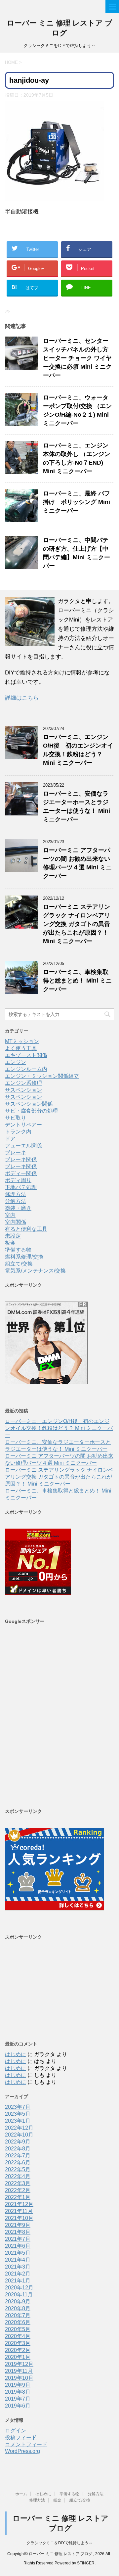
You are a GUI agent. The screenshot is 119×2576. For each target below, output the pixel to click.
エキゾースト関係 (26, 1055)
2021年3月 (18, 2267)
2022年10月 (19, 2135)
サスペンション (23, 1090)
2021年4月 (18, 2260)
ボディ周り (18, 1180)
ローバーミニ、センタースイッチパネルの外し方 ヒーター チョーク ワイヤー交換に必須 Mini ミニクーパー (79, 358)
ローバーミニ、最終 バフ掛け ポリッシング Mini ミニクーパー (77, 502)
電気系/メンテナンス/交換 (35, 1271)
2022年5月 (18, 2169)
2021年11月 (19, 2211)
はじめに (16, 2054)
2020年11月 (19, 2295)
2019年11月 (19, 2371)
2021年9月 (18, 2225)
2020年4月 (18, 2336)
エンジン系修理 (23, 1083)
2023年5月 (18, 2114)
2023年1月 (18, 2121)
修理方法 (16, 1194)
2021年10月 (19, 2218)
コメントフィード (26, 2444)
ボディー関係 (21, 1173)
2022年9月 (18, 2142)
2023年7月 (18, 2107)
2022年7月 (18, 2156)
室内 (10, 1215)
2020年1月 (18, 2357)
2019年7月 (18, 2399)
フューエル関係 (23, 1146)
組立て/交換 (19, 1264)
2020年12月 (19, 2288)
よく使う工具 (21, 1048)
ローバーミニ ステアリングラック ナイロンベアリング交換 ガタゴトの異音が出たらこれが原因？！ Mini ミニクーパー (77, 924)
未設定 (13, 1236)
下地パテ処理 (21, 1187)
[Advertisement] (59, 1716)
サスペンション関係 (29, 1104)
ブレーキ (16, 1152)
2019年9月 (18, 2385)
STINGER (86, 2563)
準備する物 (18, 1250)
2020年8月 (18, 2308)
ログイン (16, 2431)
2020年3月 (18, 2343)
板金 (10, 1243)
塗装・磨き (18, 1208)
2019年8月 (18, 2392)
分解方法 (16, 1201)
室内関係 (16, 1222)
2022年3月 (18, 2183)
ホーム (21, 2494)
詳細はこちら (22, 698)
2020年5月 (18, 2329)
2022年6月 (18, 2162)
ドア (10, 1139)
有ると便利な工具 (26, 1229)
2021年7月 (18, 2239)
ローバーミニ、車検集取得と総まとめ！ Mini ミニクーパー (77, 981)
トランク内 (18, 1132)
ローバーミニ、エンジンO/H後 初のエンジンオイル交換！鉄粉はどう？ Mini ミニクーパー (59, 1428)
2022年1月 (18, 2197)
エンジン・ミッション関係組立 (42, 1076)
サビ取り (16, 1118)
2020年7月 (18, 2315)
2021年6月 (18, 2246)
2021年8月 (18, 2232)
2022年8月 (18, 2149)
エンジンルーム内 (26, 1069)
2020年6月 (18, 2322)
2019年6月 (18, 2406)
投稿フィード (21, 2438)
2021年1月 (18, 2281)
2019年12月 (19, 2364)
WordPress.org (22, 2451)
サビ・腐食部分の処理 (31, 1111)
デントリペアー (23, 1125)
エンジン (16, 1062)
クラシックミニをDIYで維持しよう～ (59, 2543)
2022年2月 (18, 2190)
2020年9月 (18, 2301)
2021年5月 (18, 2253)
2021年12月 (19, 2204)
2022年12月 (19, 2128)
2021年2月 (18, 2274)
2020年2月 (18, 2350)
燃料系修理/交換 (24, 1257)
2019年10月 (19, 2378)
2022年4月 (18, 2176)
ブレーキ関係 (21, 1159)
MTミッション (22, 1041)
